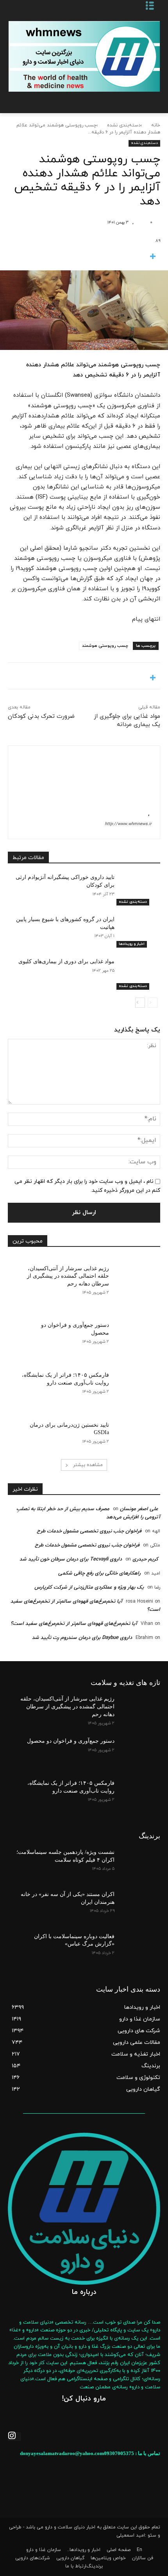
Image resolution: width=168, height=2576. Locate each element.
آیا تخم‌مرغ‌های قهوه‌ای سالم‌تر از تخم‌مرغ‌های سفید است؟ (74, 1624)
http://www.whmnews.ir (128, 824)
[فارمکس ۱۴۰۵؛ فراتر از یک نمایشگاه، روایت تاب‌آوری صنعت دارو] (135, 1383)
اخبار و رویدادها (132, 944)
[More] (84, 257)
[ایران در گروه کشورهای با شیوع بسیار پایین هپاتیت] (137, 932)
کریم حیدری (145, 1559)
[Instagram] (14, 2437)
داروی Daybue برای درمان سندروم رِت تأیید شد (82, 1638)
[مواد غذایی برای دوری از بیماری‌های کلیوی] (137, 974)
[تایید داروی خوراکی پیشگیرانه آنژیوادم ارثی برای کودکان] (137, 889)
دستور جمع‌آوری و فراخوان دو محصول (71, 1741)
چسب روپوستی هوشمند (105, 646)
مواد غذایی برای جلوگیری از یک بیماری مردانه (127, 721)
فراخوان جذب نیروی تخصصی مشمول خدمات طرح (89, 1531)
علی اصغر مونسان (139, 1509)
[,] (141, 222)
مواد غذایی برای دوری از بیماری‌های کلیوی (66, 961)
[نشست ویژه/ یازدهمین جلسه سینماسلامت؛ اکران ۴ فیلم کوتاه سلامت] (137, 1864)
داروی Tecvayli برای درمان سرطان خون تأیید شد (71, 1559)
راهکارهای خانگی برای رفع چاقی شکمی (99, 1573)
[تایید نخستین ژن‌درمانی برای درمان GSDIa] (135, 1433)
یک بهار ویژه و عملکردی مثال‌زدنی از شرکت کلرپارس (89, 1587)
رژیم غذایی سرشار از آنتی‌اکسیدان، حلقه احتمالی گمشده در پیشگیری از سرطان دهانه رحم (68, 1276)
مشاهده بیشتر (88, 1465)
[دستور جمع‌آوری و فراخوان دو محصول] (135, 1333)
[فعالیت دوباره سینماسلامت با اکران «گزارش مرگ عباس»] (137, 1949)
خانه (156, 125)
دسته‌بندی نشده (124, 125)
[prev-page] (153, 1003)
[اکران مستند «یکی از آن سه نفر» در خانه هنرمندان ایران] (137, 1907)
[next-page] (140, 1003)
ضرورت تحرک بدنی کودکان (41, 716)
